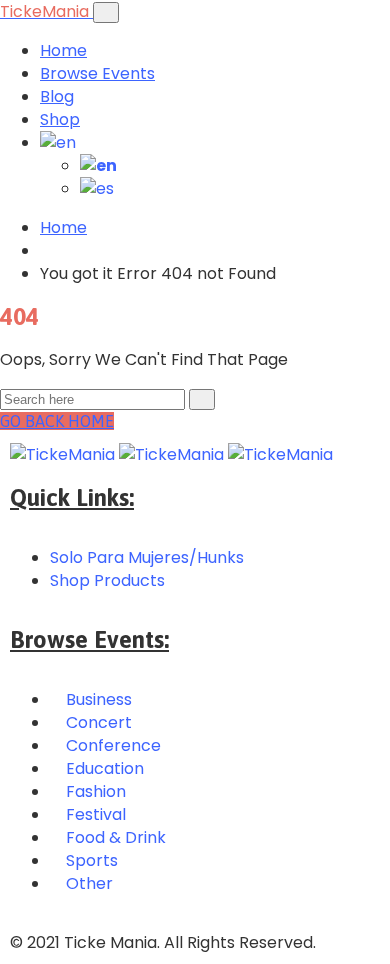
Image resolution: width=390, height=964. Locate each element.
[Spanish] (97, 188)
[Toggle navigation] (106, 12)
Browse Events (97, 73)
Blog (57, 96)
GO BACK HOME (57, 421)
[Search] (202, 399)
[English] (58, 142)
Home (63, 50)
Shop (60, 119)
